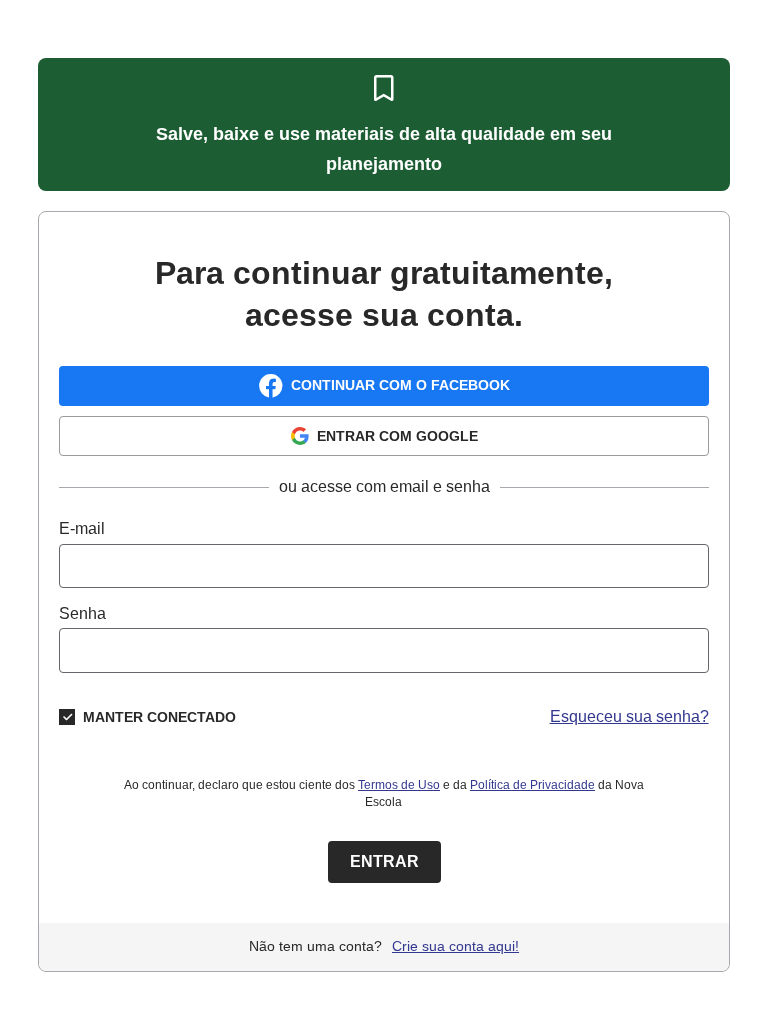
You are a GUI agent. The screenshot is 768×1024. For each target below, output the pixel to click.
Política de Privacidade (532, 785)
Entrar (384, 861)
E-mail (82, 528)
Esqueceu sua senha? (629, 716)
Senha (82, 613)
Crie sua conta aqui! (455, 946)
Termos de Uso (399, 785)
